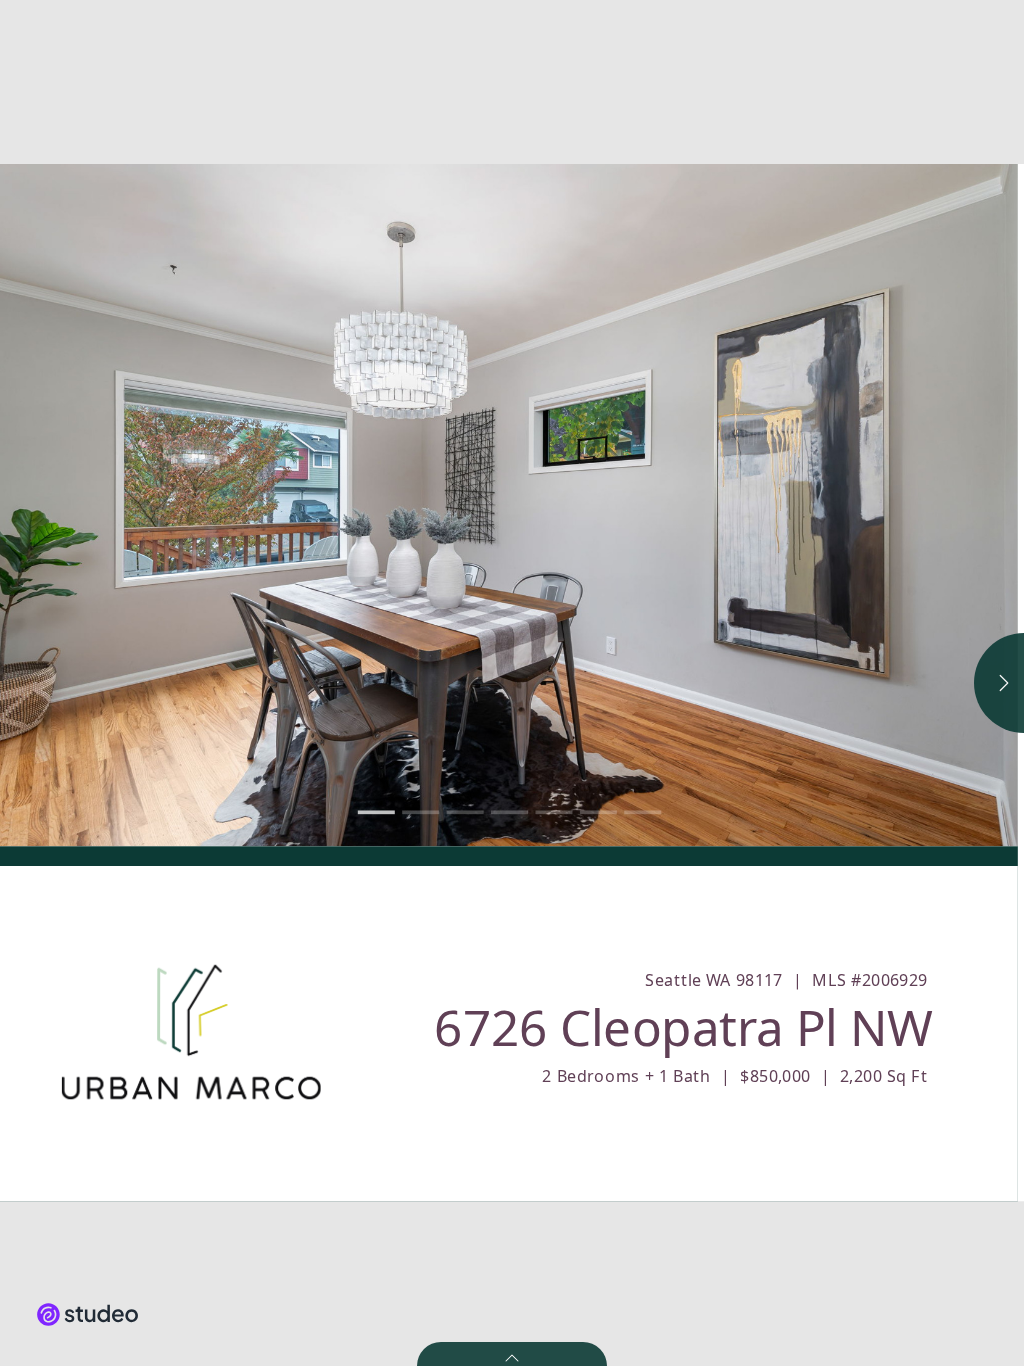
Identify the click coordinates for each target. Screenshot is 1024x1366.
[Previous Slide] (254, 505)
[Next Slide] (763, 505)
